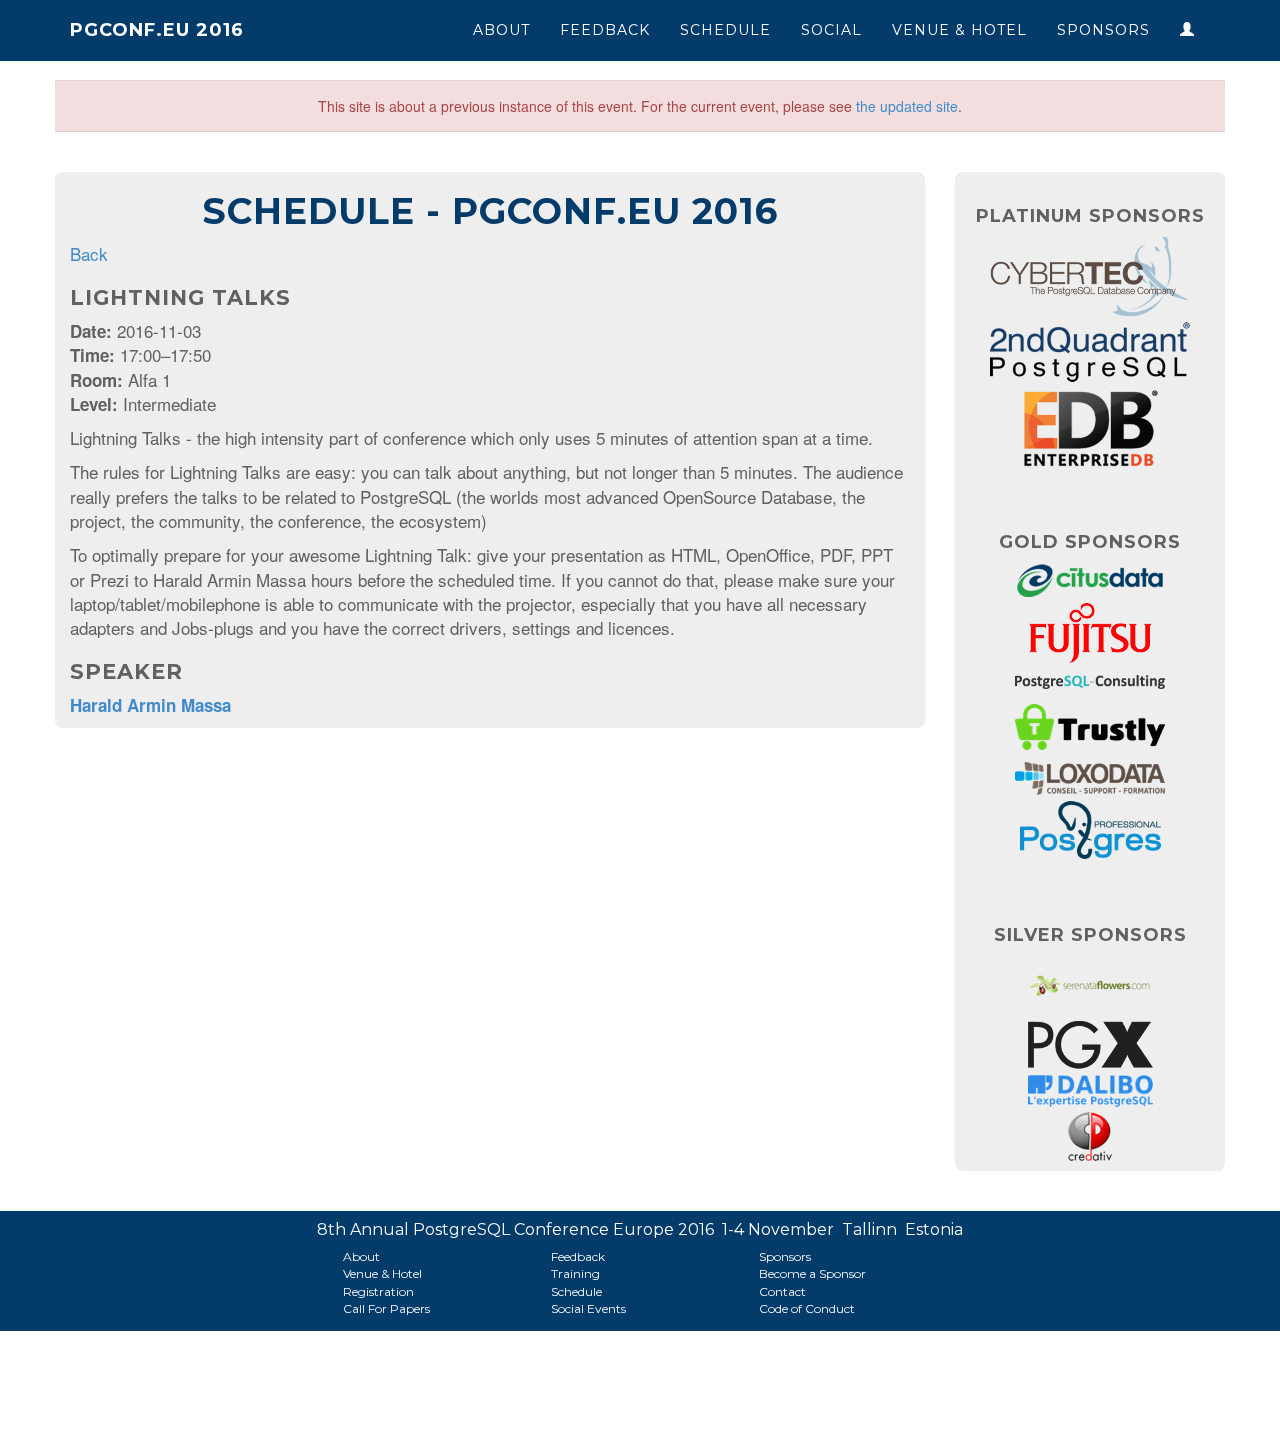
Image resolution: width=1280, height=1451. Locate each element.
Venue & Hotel (959, 30)
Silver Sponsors (1090, 935)
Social (831, 30)
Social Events (588, 1308)
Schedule (725, 30)
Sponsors (1103, 30)
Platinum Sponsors (1090, 216)
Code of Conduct (807, 1308)
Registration (378, 1291)
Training (575, 1273)
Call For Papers (386, 1308)
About (501, 30)
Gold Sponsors (1090, 542)
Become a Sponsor (812, 1273)
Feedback (605, 30)
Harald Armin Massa (150, 705)
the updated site (907, 106)
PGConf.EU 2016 (157, 30)
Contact (782, 1291)
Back (89, 253)
